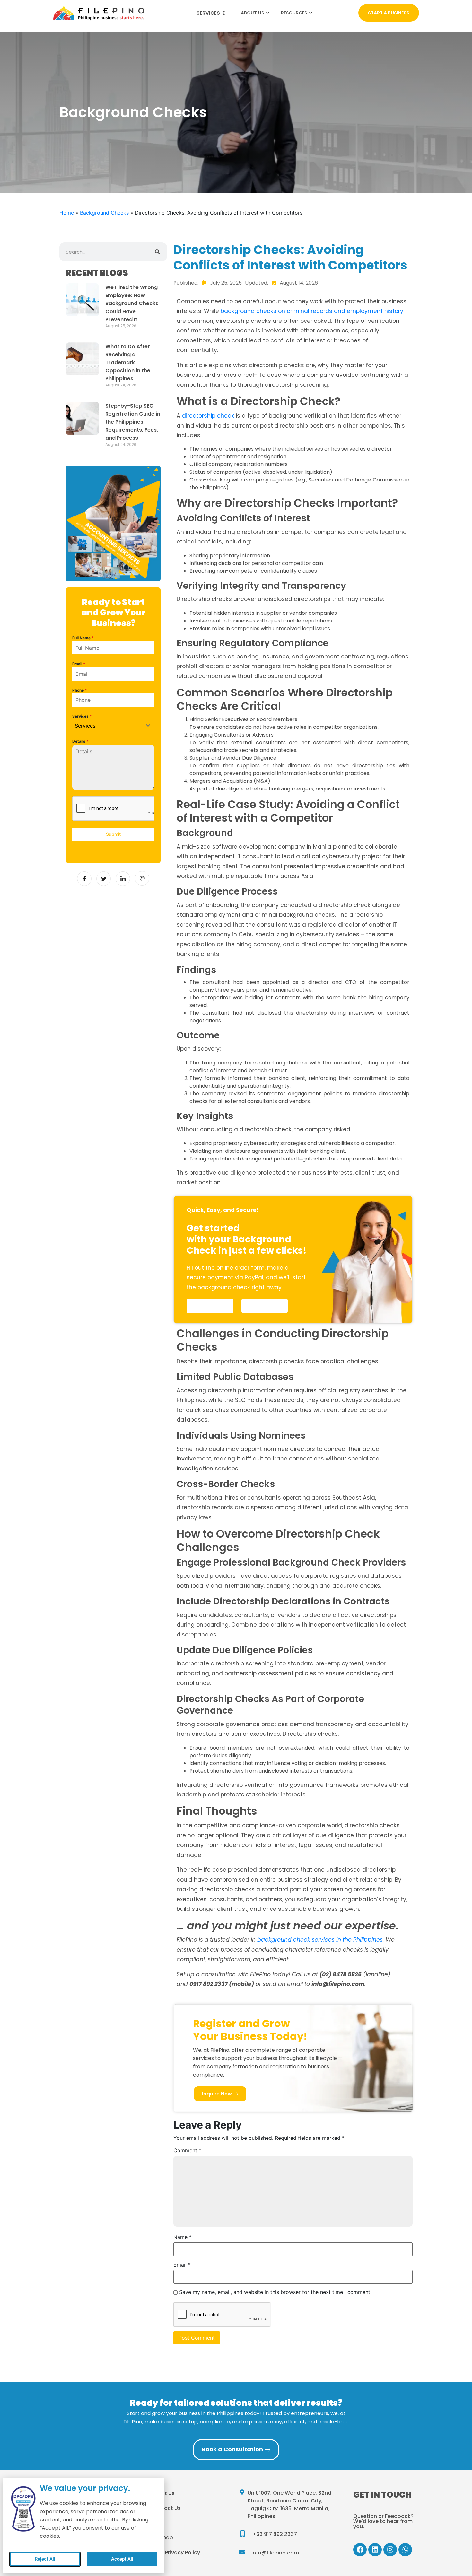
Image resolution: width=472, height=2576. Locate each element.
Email (79, 664)
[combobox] (113, 726)
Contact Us (166, 2508)
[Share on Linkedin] (123, 879)
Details (80, 741)
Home (67, 213)
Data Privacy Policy (175, 2552)
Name (183, 2237)
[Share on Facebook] (84, 879)
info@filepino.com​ (275, 2553)
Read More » (116, 333)
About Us (252, 13)
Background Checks (133, 112)
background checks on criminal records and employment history (312, 311)
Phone (80, 690)
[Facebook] (360, 2550)
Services (82, 716)
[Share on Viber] (142, 878)
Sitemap (162, 2538)
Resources (294, 13)
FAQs (157, 2523)
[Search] (157, 252)
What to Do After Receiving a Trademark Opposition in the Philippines (128, 362)
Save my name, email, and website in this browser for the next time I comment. (275, 2292)
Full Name (83, 638)
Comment (187, 2150)
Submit (113, 834)
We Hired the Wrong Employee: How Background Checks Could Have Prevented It (132, 303)
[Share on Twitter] (104, 879)
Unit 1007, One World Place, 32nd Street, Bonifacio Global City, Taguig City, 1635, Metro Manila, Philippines (289, 2505)
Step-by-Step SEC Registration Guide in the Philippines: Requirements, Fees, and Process (133, 422)
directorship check (208, 416)
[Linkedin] (375, 2550)
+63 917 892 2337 (275, 2534)
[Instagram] (390, 2550)
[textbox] (107, 726)
